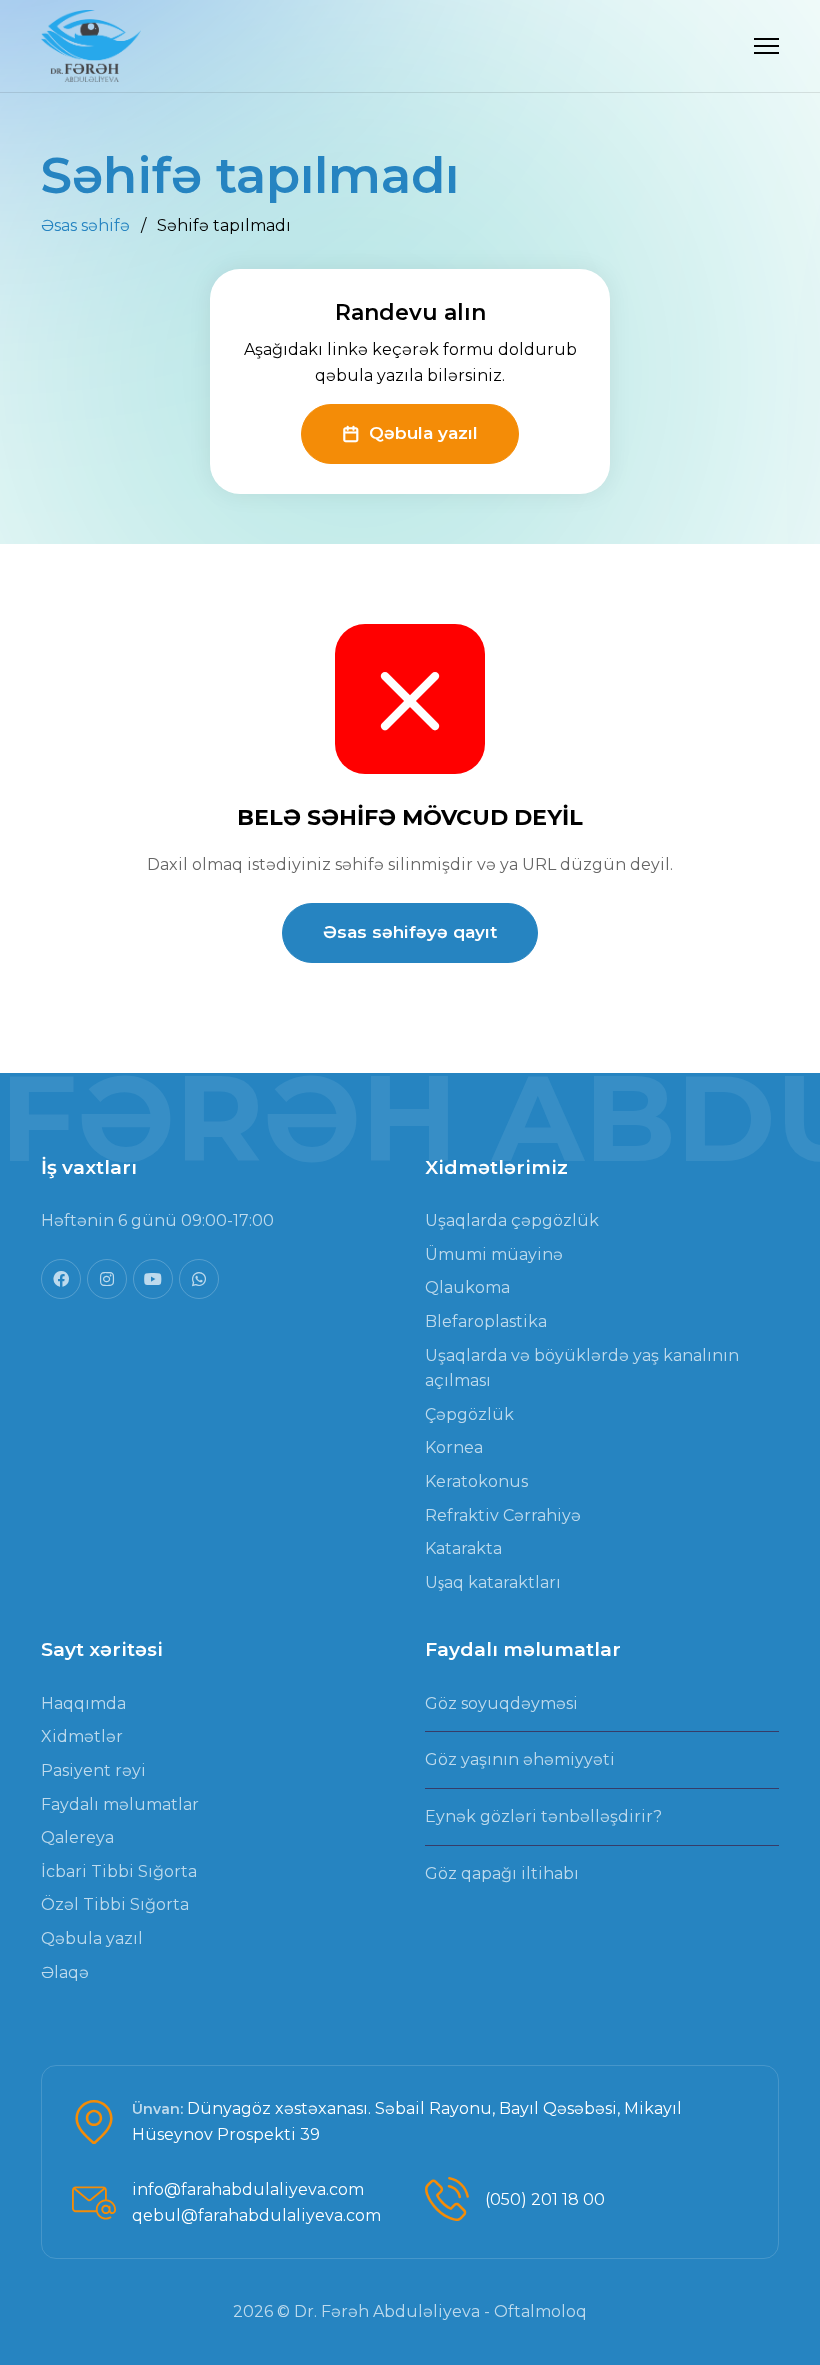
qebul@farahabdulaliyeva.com (256, 2215)
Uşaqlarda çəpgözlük (512, 1220)
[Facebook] (61, 1279)
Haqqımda (83, 1703)
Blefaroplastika (486, 1321)
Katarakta (463, 1548)
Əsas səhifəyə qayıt (410, 932)
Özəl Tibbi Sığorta (115, 1904)
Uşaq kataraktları (493, 1582)
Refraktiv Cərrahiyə (503, 1515)
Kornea (454, 1447)
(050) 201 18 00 (545, 2199)
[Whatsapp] (199, 1279)
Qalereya (77, 1837)
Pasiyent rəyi (93, 1770)
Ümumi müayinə (494, 1254)
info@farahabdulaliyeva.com (248, 2189)
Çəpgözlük (469, 1414)
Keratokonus (476, 1481)
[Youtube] (153, 1279)
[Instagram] (107, 1279)
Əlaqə (65, 1972)
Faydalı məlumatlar (120, 1804)
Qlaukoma (467, 1287)
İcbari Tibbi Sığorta (119, 1871)
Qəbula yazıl (423, 433)
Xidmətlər (82, 1736)
